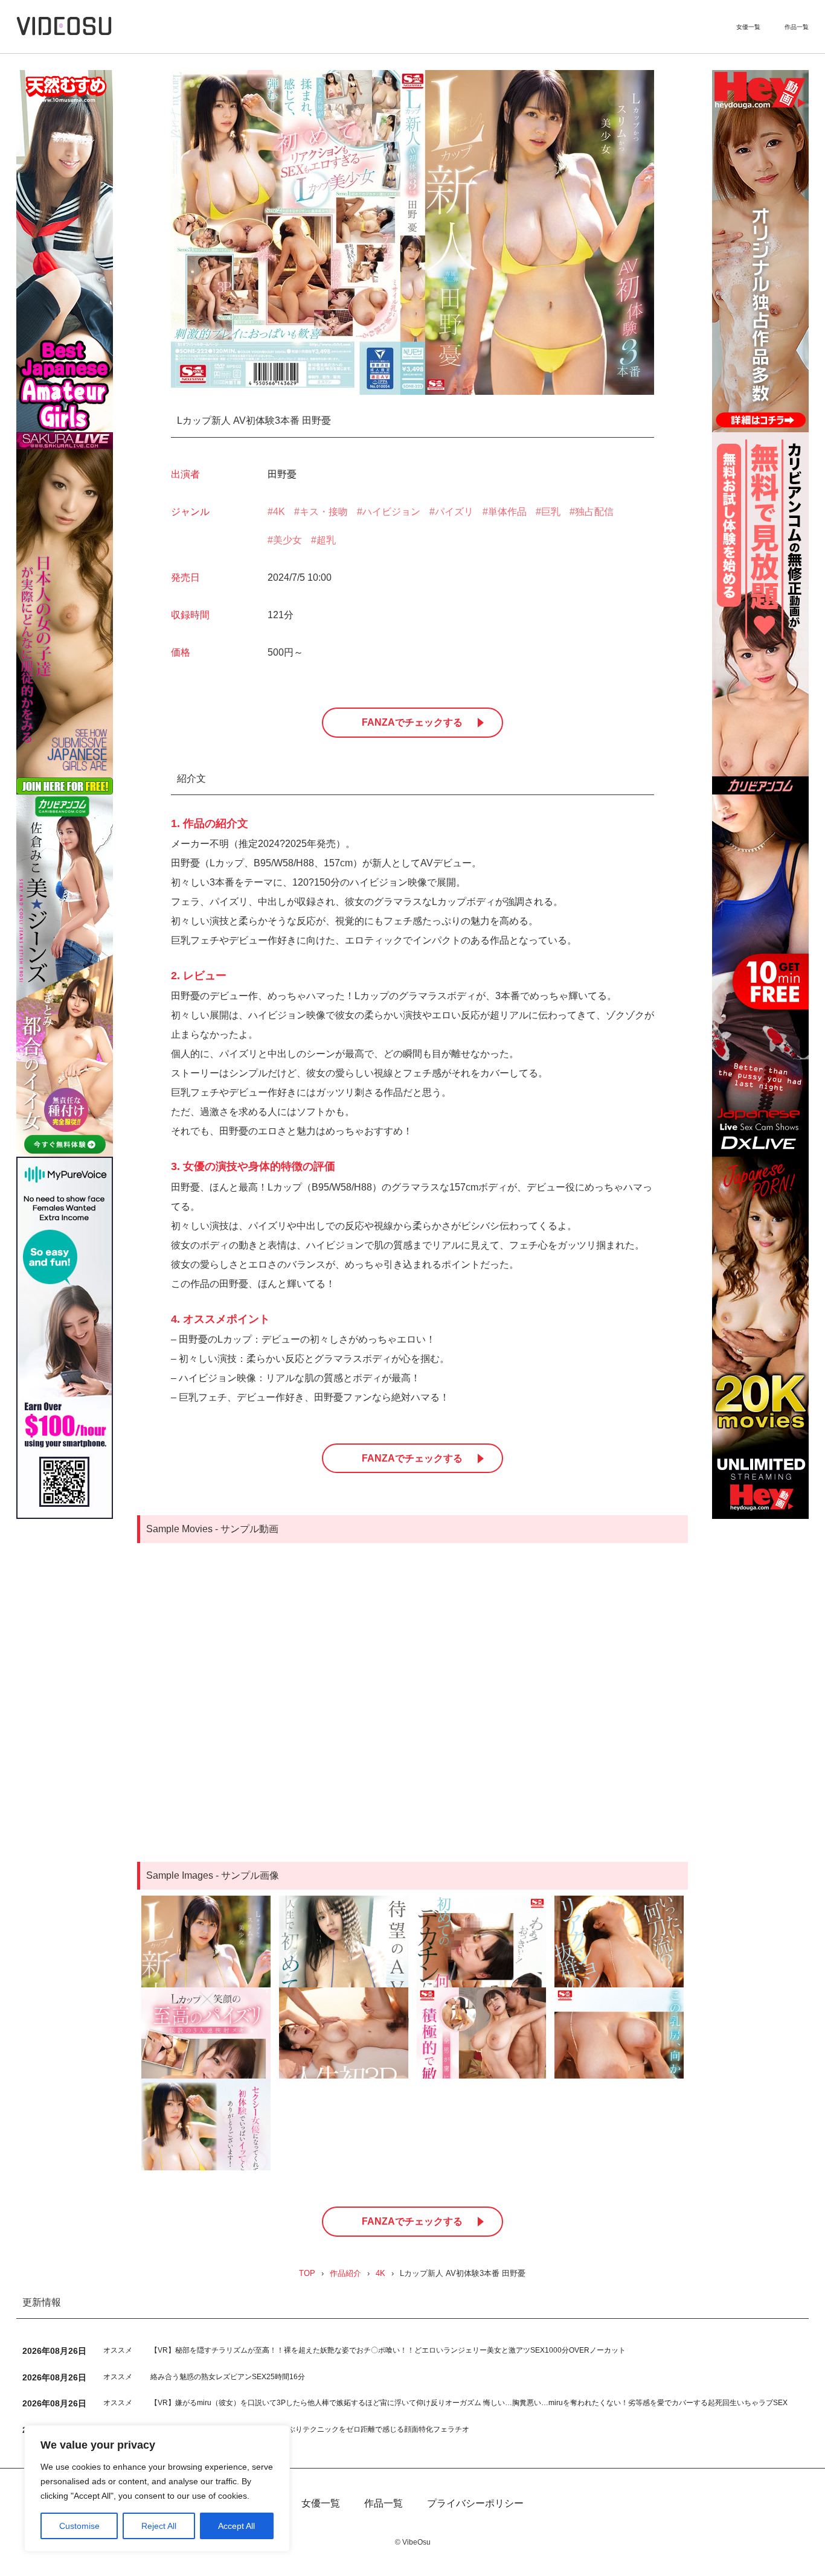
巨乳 (551, 512)
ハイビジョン (391, 512)
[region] (157, 2488)
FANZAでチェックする (412, 722)
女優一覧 (748, 27)
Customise (79, 2526)
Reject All (159, 2526)
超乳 (326, 540)
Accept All (236, 2526)
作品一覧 (797, 27)
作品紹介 (345, 2274)
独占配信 (594, 512)
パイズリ (454, 512)
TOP (307, 2274)
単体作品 (507, 512)
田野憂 (282, 474)
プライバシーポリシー (475, 2504)
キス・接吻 (324, 512)
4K (279, 512)
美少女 (287, 540)
